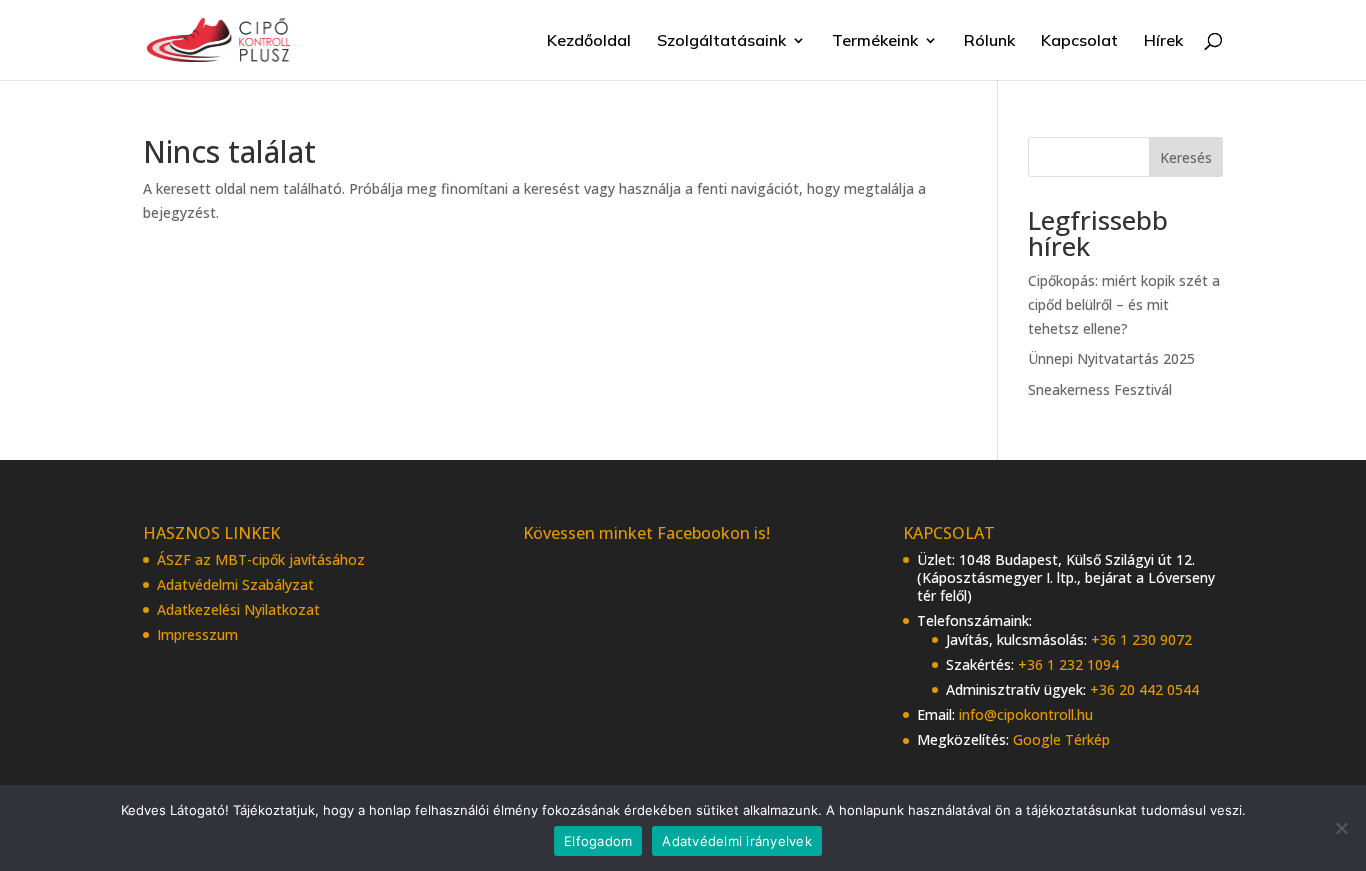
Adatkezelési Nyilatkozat (238, 609)
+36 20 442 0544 (1144, 689)
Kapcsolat (1079, 41)
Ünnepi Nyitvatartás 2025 (1111, 358)
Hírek (1163, 41)
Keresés (1186, 157)
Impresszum (197, 634)
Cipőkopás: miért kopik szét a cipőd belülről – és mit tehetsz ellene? (1124, 304)
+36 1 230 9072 (1141, 639)
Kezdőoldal (589, 41)
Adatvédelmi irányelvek (737, 841)
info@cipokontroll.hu (1026, 714)
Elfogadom (598, 841)
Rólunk (989, 41)
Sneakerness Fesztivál (1100, 389)
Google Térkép (1061, 739)
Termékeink (875, 41)
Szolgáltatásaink (721, 41)
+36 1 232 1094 (1068, 664)
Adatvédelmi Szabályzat (235, 584)
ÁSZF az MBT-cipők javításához (261, 559)
